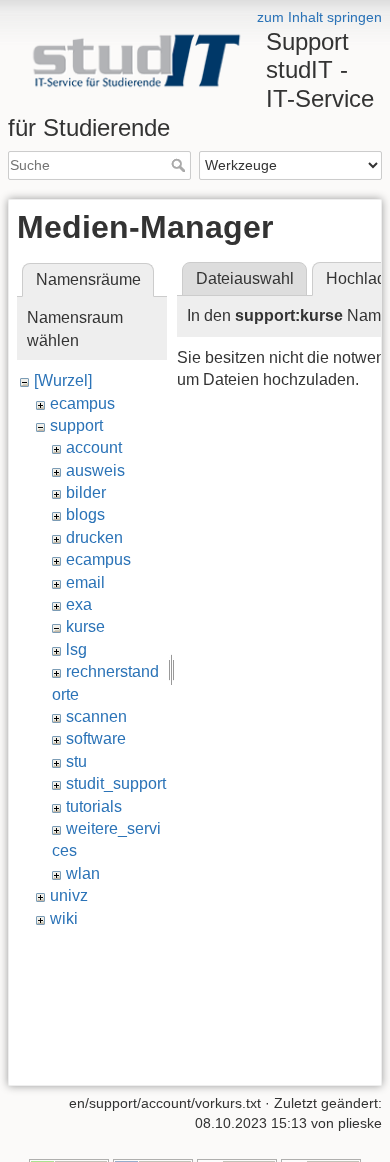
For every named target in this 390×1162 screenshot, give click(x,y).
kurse (85, 626)
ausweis (95, 470)
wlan (83, 873)
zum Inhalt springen (319, 17)
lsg (76, 649)
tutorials (94, 806)
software (96, 738)
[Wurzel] (63, 380)
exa (79, 604)
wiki (64, 918)
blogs (85, 514)
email (85, 582)
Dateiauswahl (245, 278)
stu (76, 761)
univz (69, 895)
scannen (96, 716)
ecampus (82, 403)
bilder (86, 492)
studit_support (116, 783)
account (94, 447)
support (76, 425)
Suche (180, 165)
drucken (94, 537)
